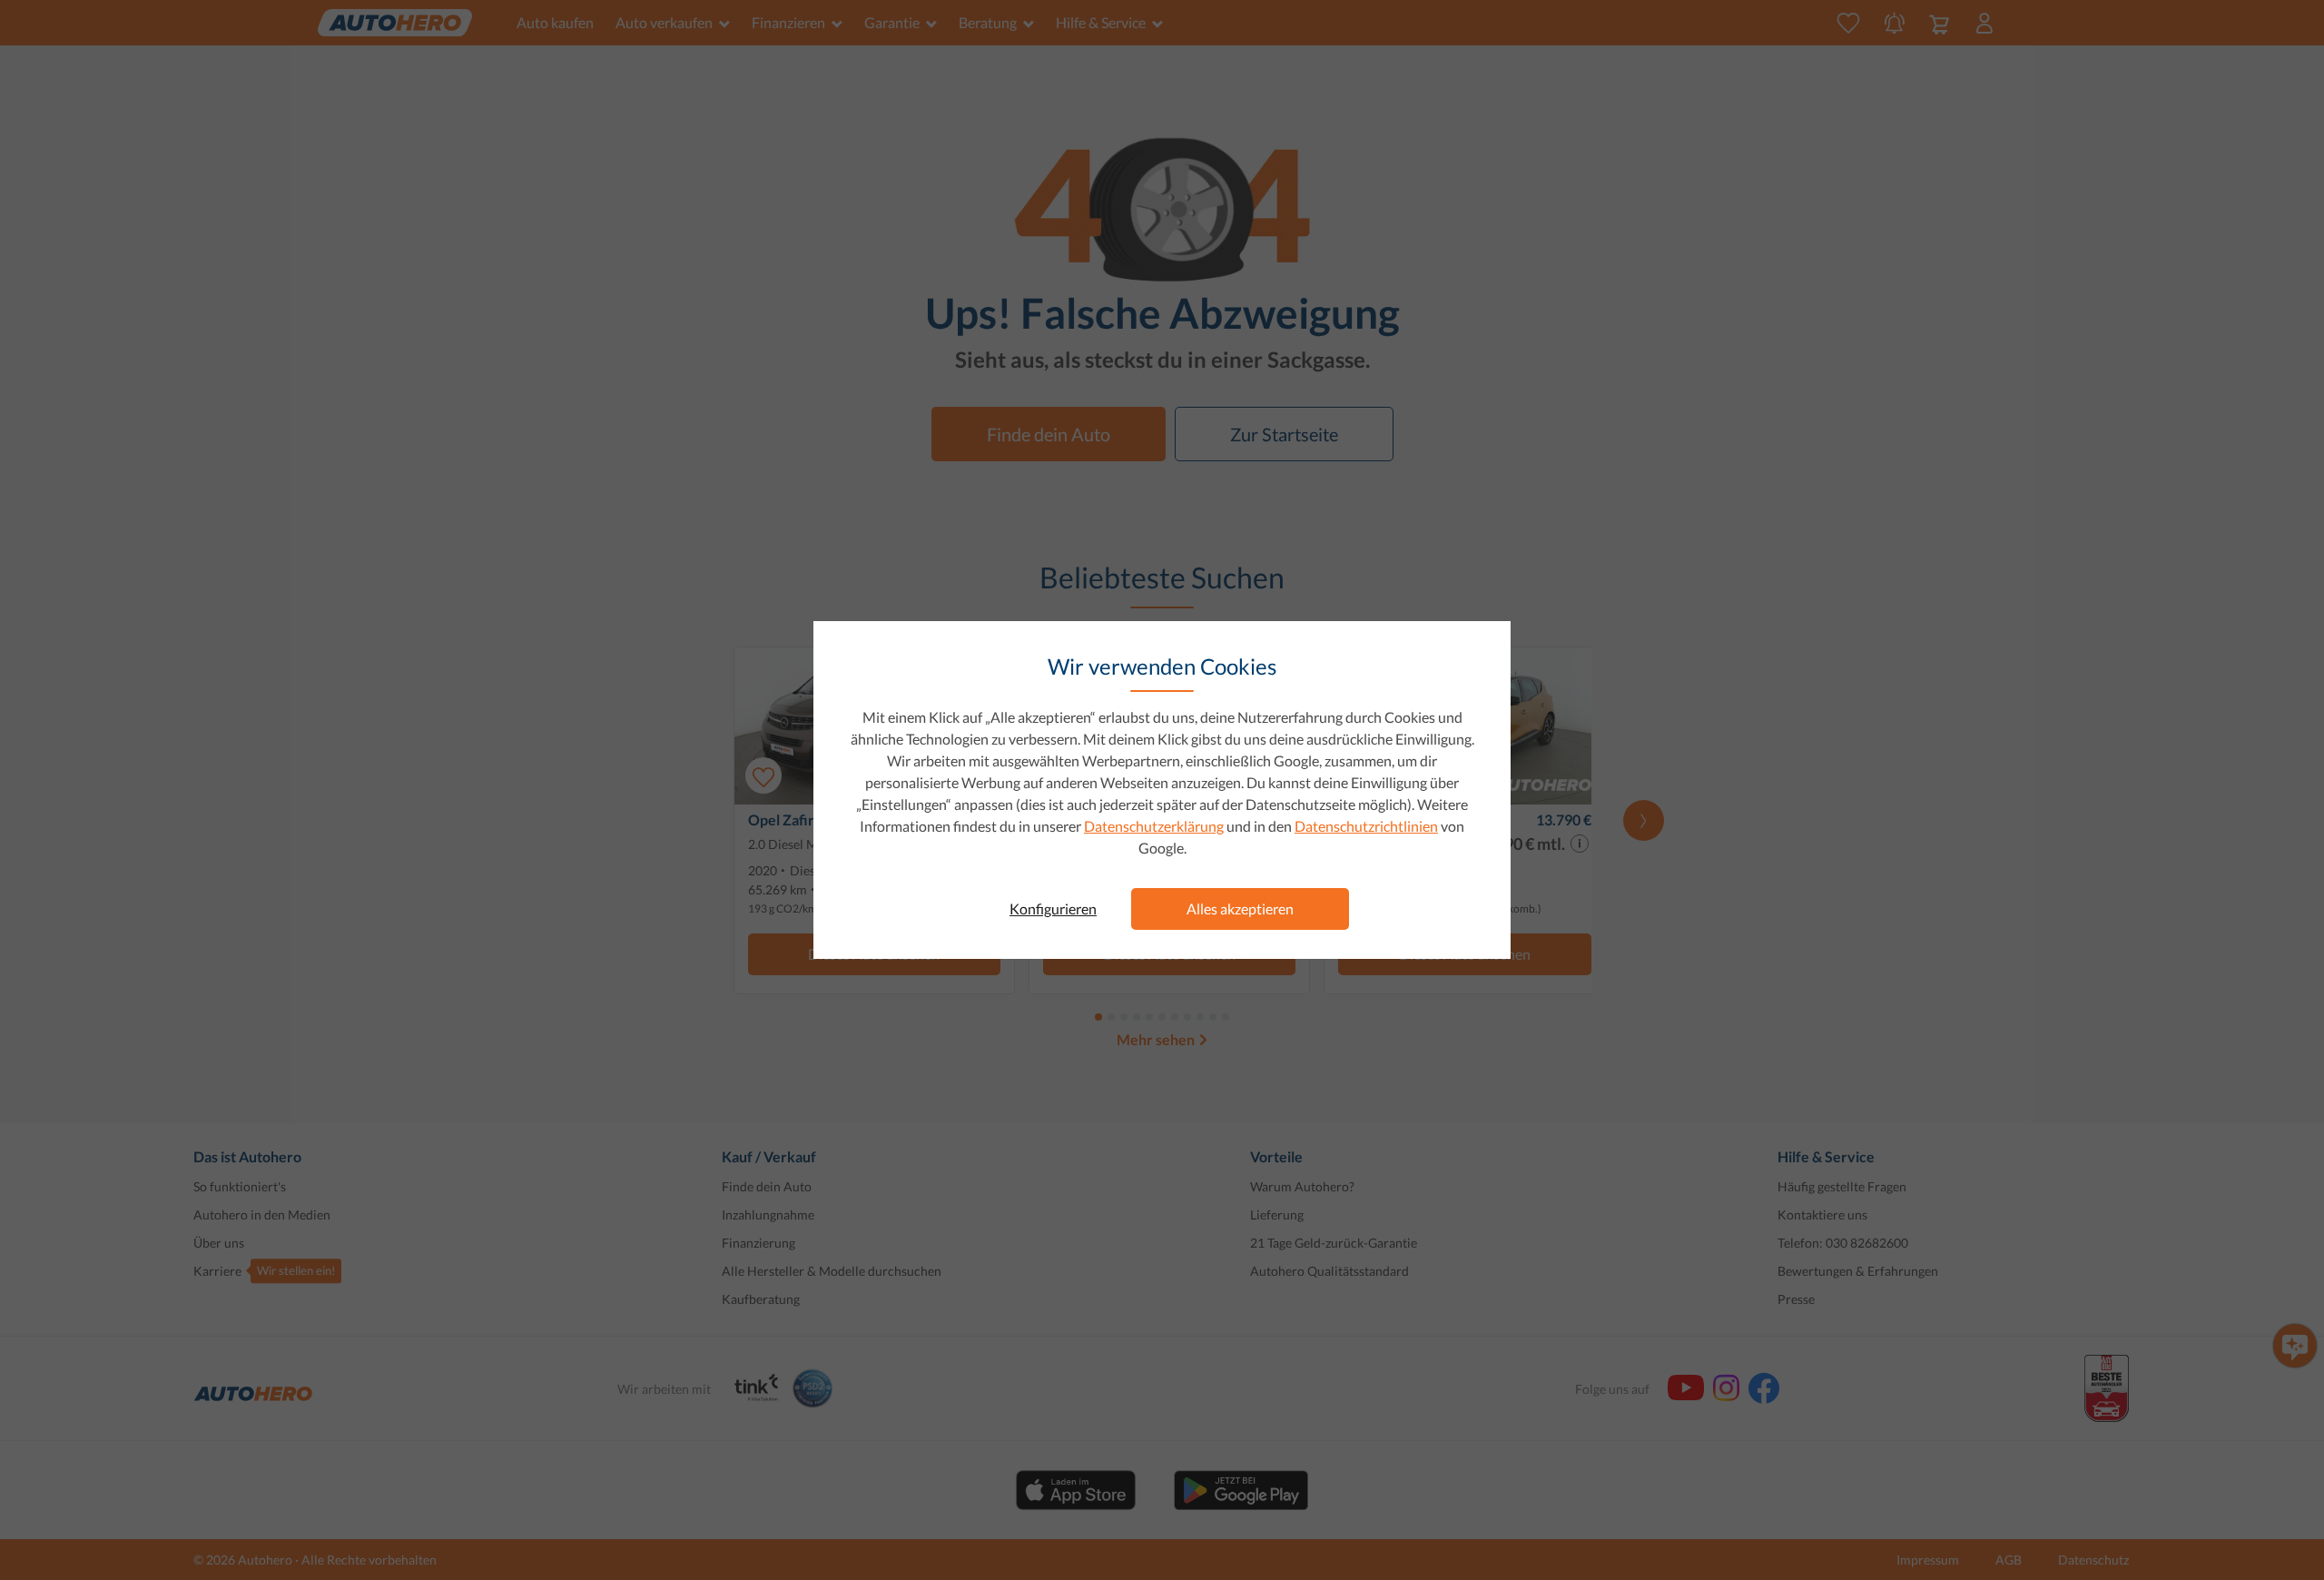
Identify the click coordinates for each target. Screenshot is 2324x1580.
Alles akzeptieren (1240, 908)
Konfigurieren (1053, 908)
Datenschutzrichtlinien (1366, 826)
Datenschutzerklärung (1154, 826)
